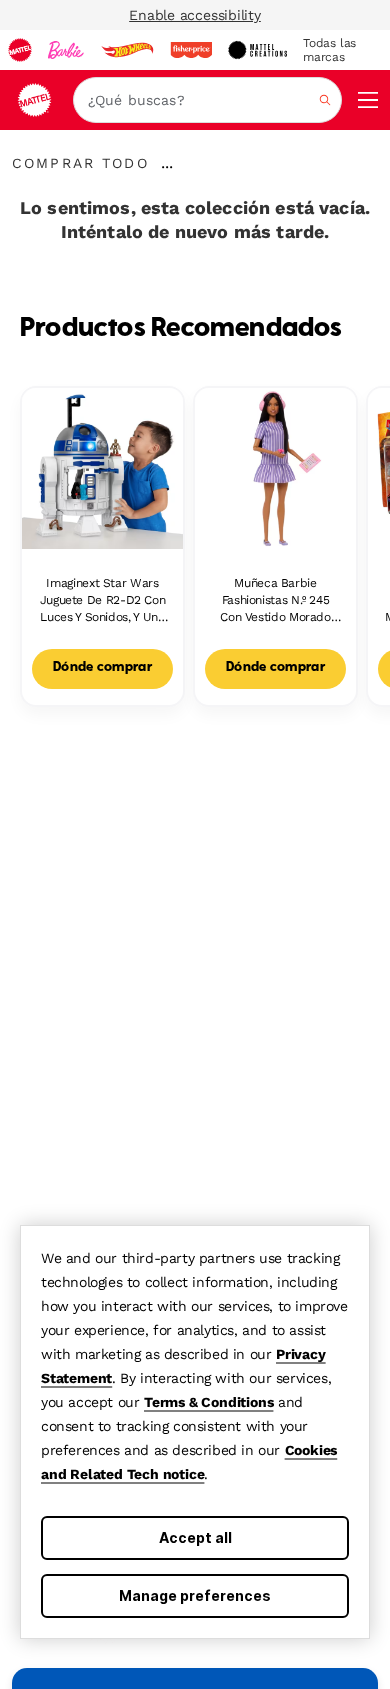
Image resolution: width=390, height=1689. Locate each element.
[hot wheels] (127, 50)
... (167, 163)
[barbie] (66, 50)
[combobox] (207, 100)
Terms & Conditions (208, 1402)
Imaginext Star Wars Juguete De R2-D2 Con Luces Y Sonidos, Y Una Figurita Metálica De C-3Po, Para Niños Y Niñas (102, 600)
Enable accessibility (195, 15)
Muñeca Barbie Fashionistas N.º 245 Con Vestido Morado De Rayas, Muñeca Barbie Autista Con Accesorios (275, 600)
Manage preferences (195, 1595)
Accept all (195, 1537)
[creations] (257, 50)
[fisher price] (191, 50)
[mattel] (20, 50)
